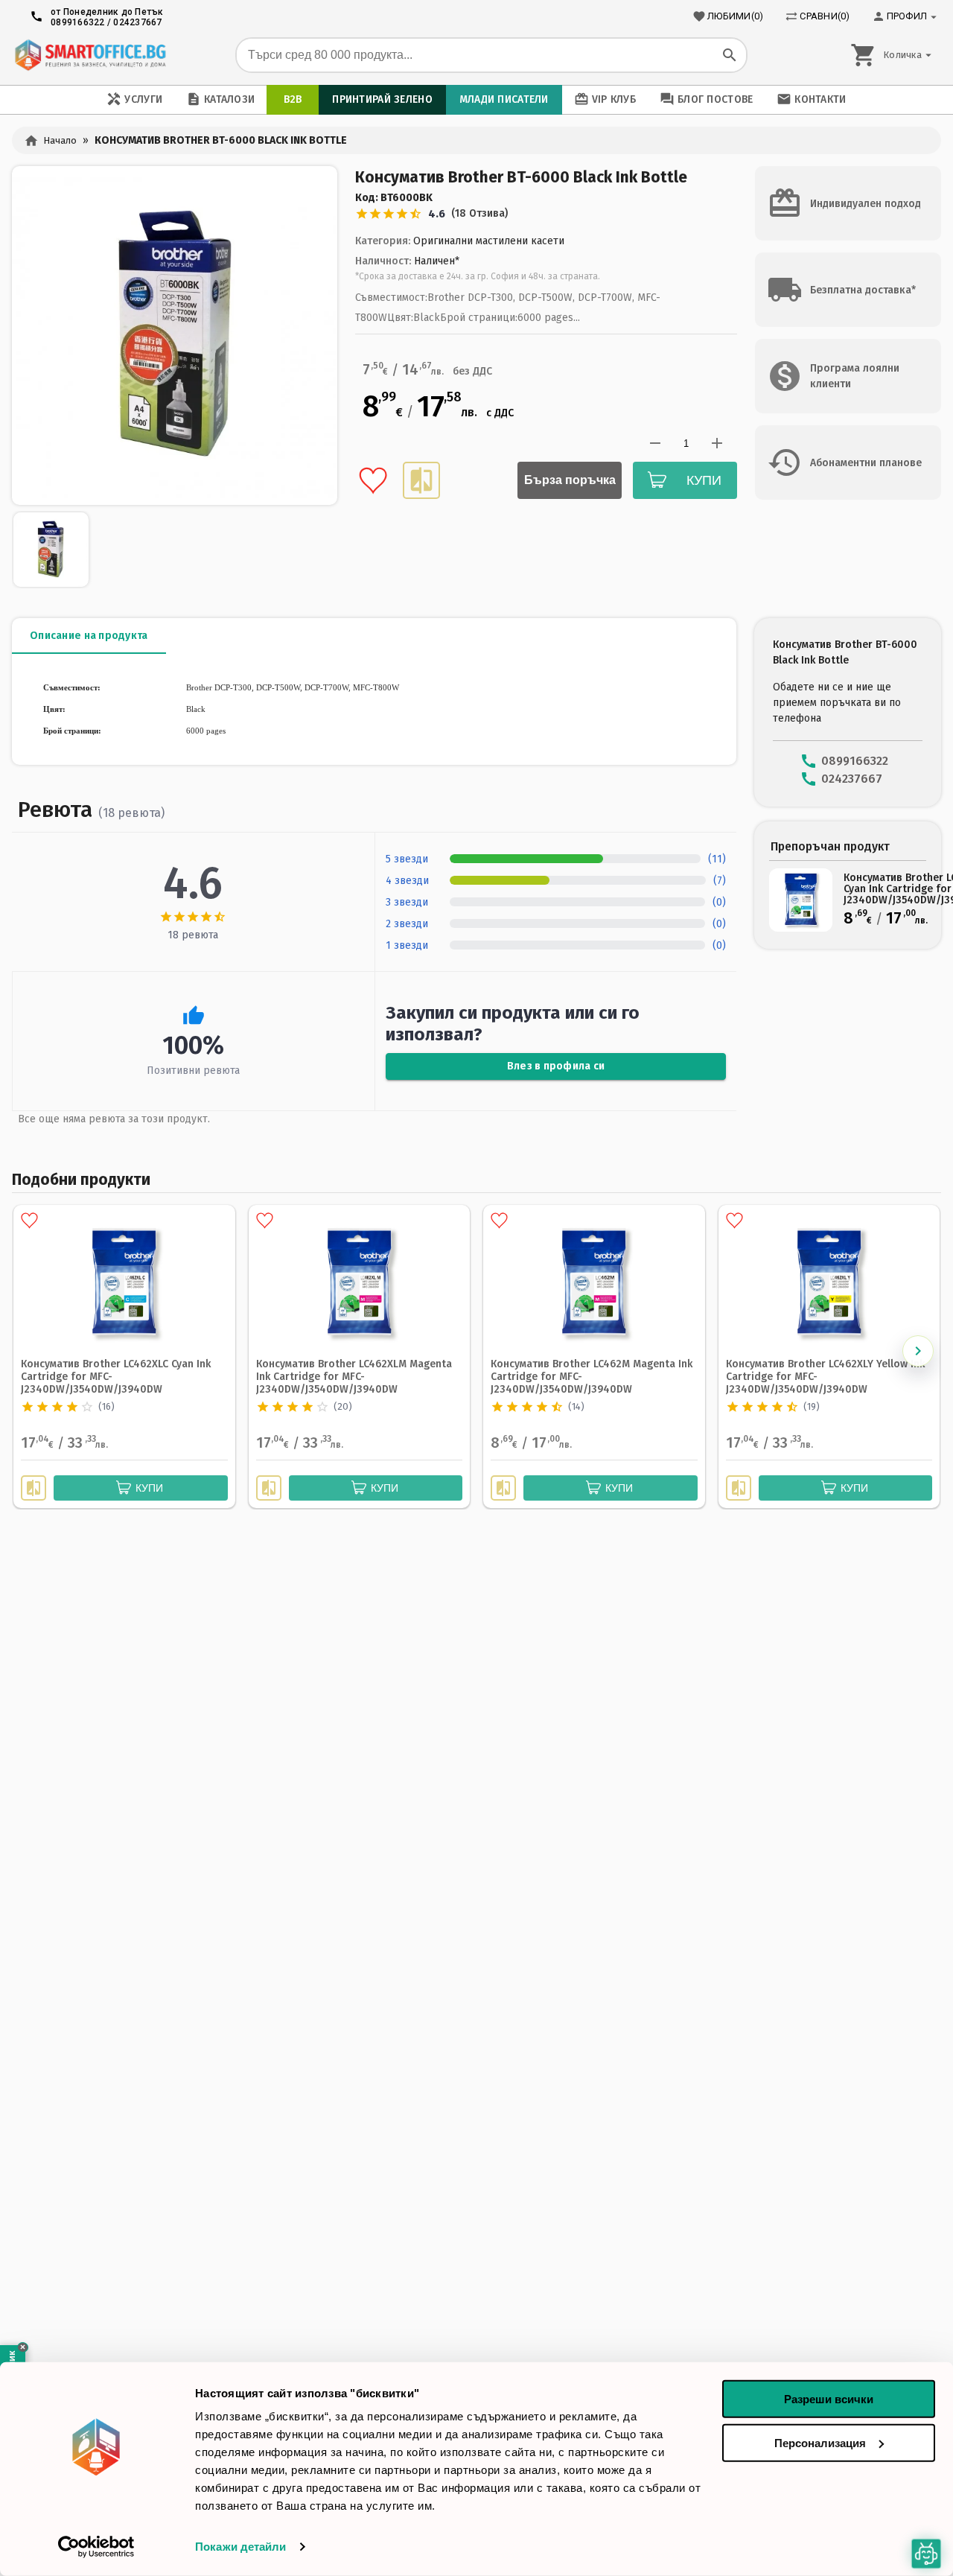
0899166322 (78, 22)
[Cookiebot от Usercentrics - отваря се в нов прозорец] (96, 2547)
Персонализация (820, 2442)
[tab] (89, 636)
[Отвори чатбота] (927, 2554)
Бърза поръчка (570, 480)
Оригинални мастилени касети (489, 241)
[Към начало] (90, 55)
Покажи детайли (240, 2547)
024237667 (137, 22)
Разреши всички (829, 2399)
